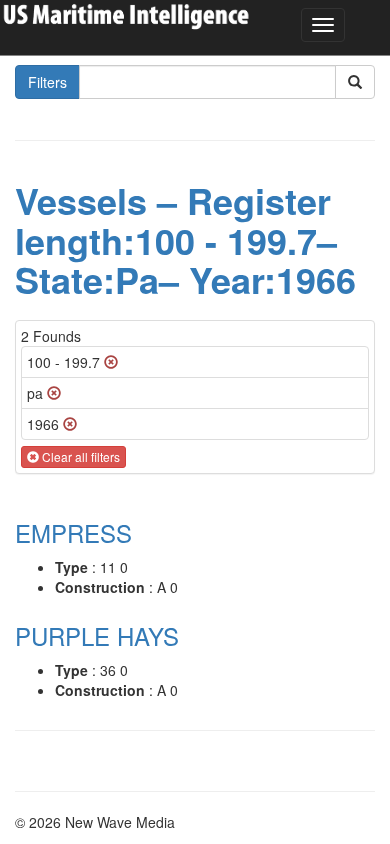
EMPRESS (73, 532)
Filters (47, 82)
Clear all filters (79, 456)
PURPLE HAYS (97, 635)
